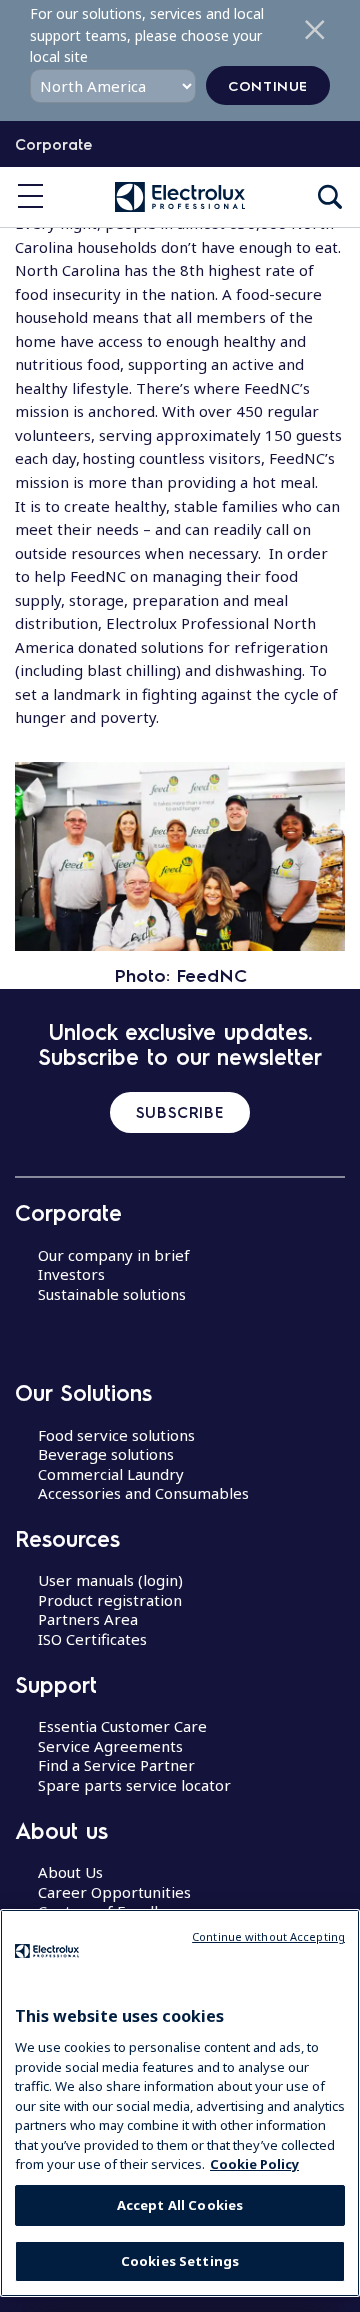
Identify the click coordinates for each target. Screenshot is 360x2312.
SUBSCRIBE (180, 1112)
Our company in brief (114, 1255)
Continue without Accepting (268, 1936)
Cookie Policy (254, 2164)
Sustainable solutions (112, 1294)
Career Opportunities (114, 1892)
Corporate (53, 144)
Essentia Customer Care (122, 1726)
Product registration (110, 1600)
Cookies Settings (180, 2261)
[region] (180, 2103)
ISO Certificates (92, 1639)
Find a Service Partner (116, 1765)
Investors (71, 1274)
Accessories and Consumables (143, 1493)
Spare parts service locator (134, 1785)
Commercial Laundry (111, 1474)
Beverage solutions (106, 1454)
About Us (70, 1872)
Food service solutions (116, 1435)
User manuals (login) (110, 1580)
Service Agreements (110, 1746)
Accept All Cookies (180, 2205)
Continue (268, 85)
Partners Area (88, 1619)
